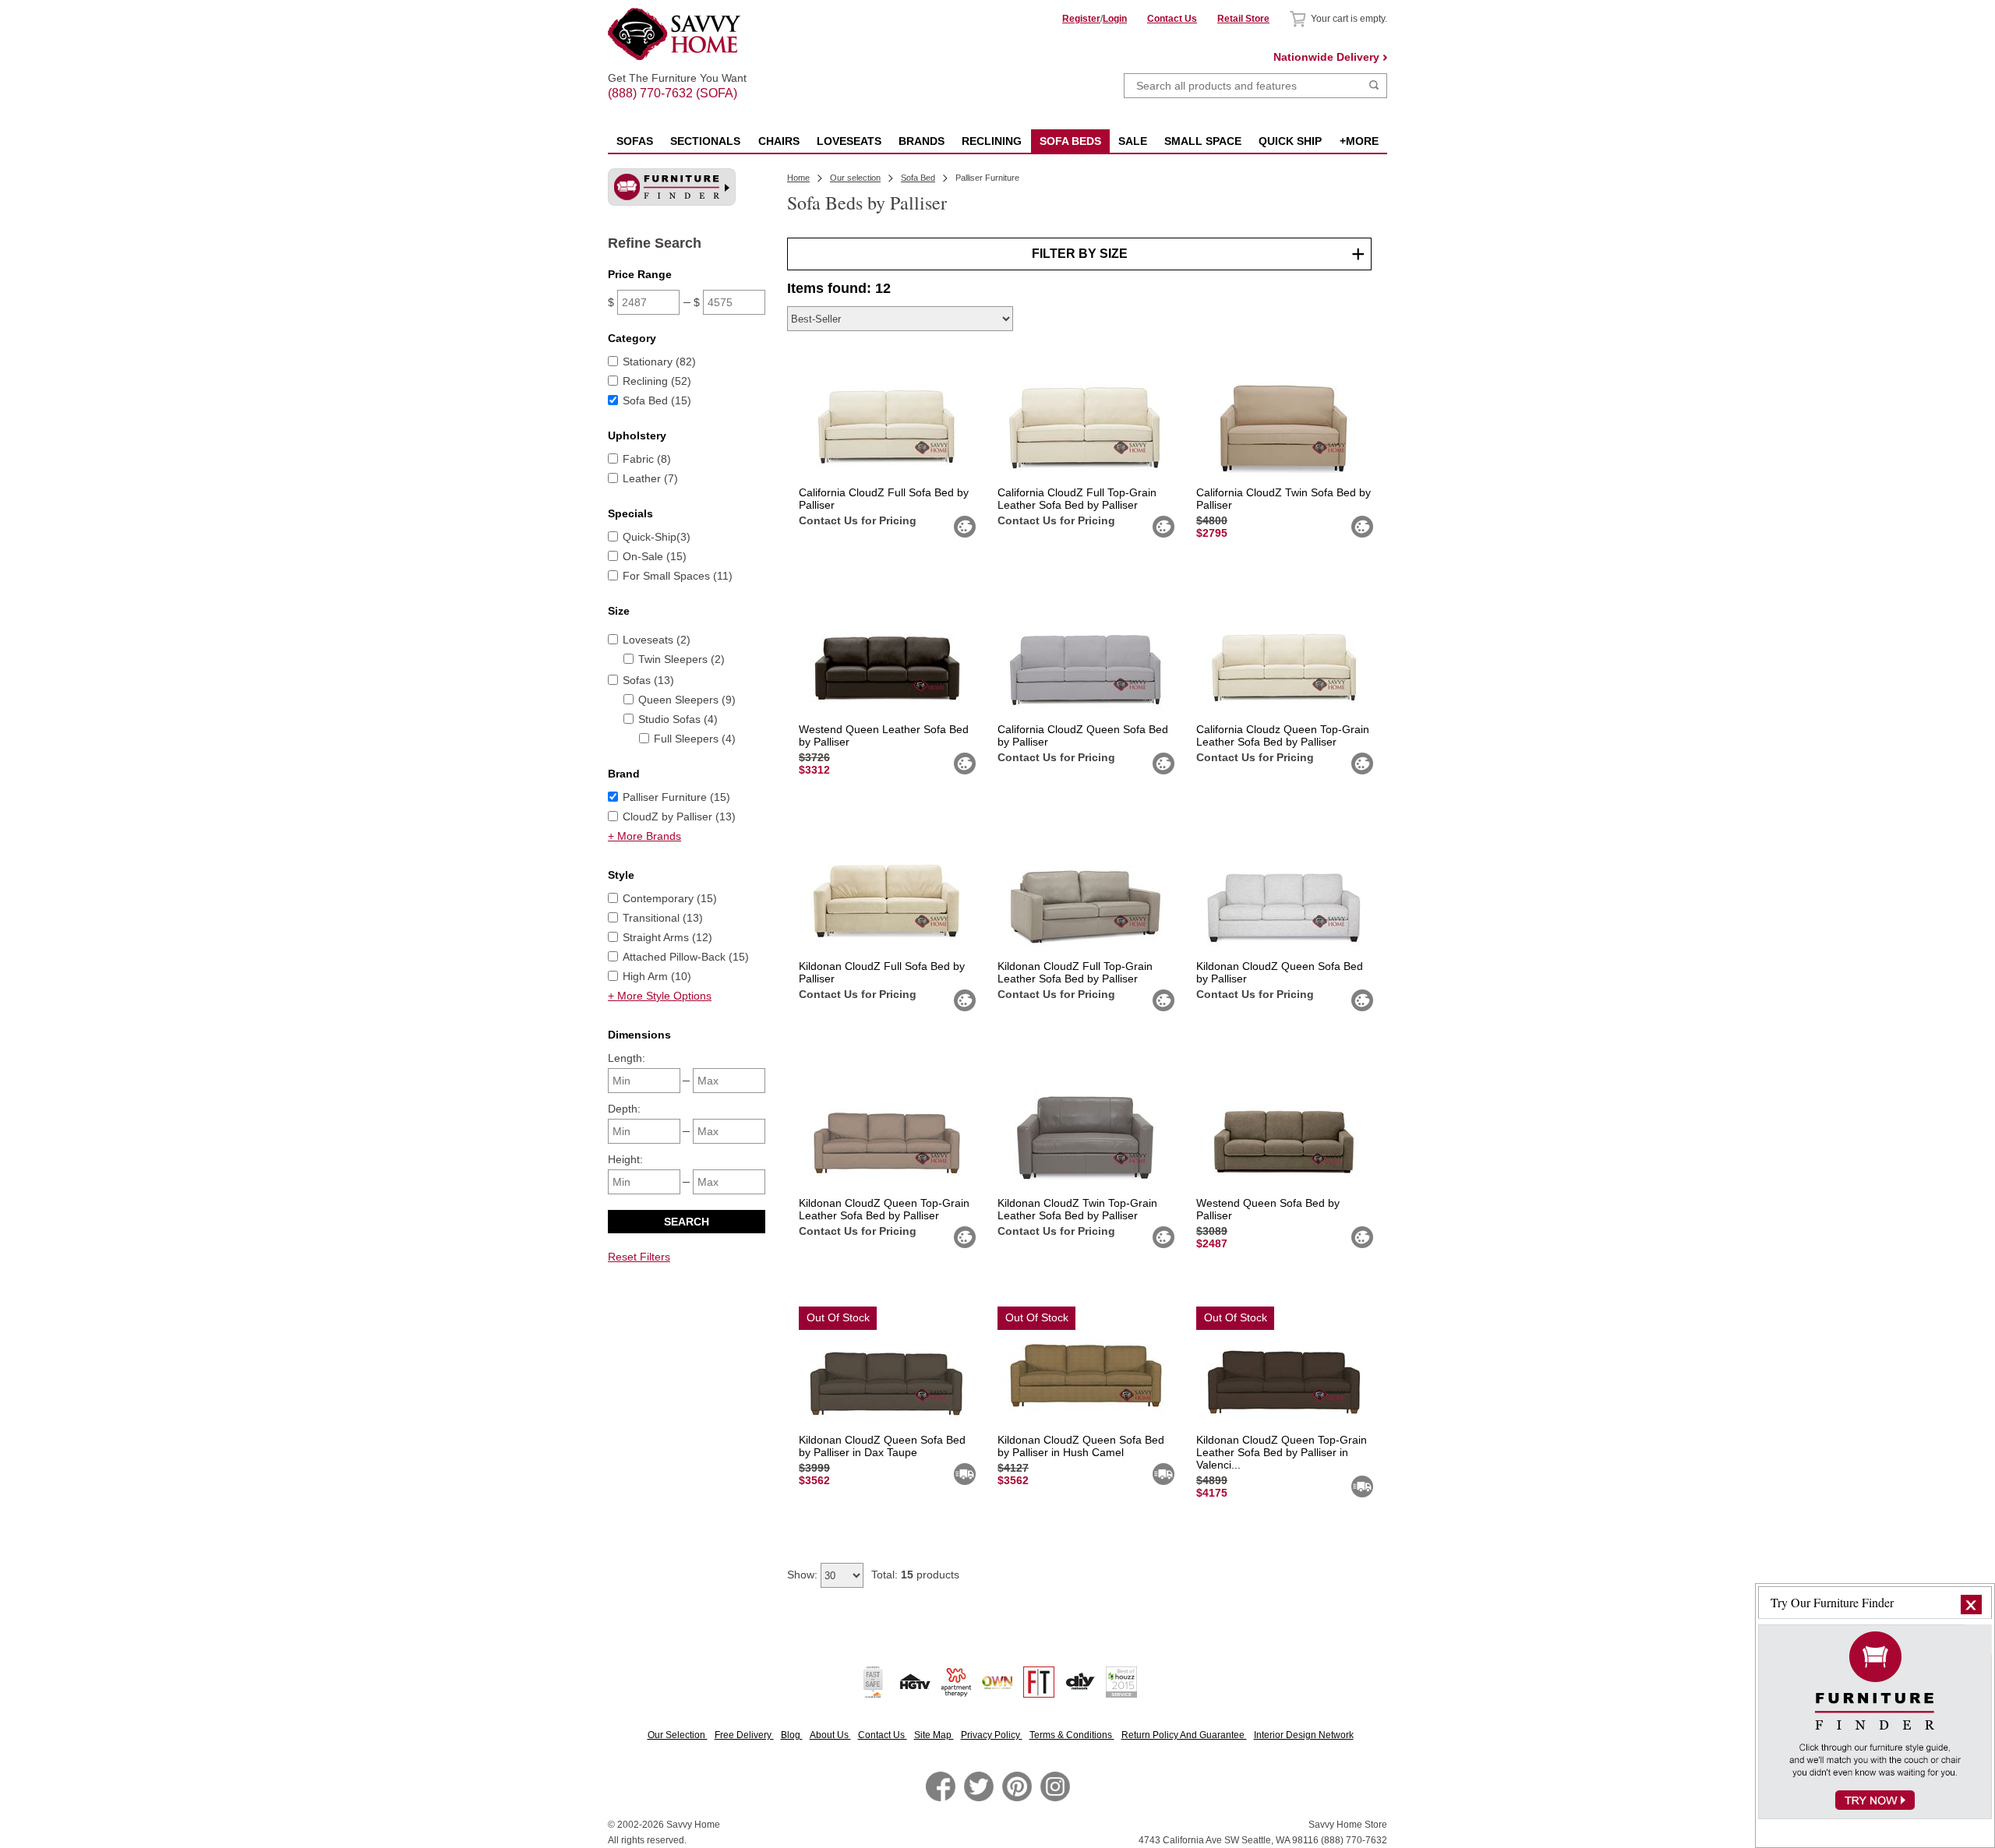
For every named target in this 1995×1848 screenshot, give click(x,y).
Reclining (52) (657, 381)
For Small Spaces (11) (678, 576)
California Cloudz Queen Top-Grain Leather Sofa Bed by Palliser (1283, 735)
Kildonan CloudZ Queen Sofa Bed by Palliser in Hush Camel (1081, 1446)
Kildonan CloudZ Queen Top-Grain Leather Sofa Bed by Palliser (884, 1209)
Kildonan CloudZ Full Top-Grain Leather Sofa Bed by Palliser (1075, 972)
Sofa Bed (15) (657, 400)
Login (1115, 19)
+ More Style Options (660, 996)
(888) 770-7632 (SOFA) (677, 79)
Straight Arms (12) (667, 937)
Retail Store (1243, 19)
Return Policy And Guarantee (1184, 1735)
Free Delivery (744, 1735)
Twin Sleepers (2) (681, 659)
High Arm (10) (657, 976)
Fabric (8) (647, 459)
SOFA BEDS (1070, 141)
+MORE (1359, 141)
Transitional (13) (663, 918)
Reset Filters (639, 1257)
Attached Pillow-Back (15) (686, 957)
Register (1081, 19)
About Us (830, 1735)
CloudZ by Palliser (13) (679, 816)
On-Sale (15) (655, 556)
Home (798, 178)
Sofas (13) (648, 680)
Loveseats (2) (657, 640)
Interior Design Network (1304, 1735)
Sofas (635, 141)
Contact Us (1172, 19)
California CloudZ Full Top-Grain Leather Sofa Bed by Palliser (1077, 499)
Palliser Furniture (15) (676, 797)
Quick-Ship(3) (657, 537)
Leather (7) (650, 478)
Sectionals (705, 141)
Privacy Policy (992, 1735)
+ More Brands (644, 836)
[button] (1971, 1605)
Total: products (915, 1575)
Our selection (855, 178)
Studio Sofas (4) (678, 719)
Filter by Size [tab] (1080, 254)
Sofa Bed (918, 178)
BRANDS (922, 141)
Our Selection (678, 1735)
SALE (1133, 141)
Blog (792, 1735)
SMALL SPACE (1203, 141)
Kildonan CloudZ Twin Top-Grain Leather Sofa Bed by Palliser (1077, 1209)
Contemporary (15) (670, 898)
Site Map (934, 1735)
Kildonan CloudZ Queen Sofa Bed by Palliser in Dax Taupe (882, 1446)
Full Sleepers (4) (695, 739)
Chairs (779, 141)
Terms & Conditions (1072, 1735)
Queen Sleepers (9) (687, 700)
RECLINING (992, 141)
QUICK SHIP (1290, 141)
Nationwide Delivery (1326, 57)
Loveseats (849, 141)
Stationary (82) (659, 361)
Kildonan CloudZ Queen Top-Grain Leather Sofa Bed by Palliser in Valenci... (1282, 1452)
